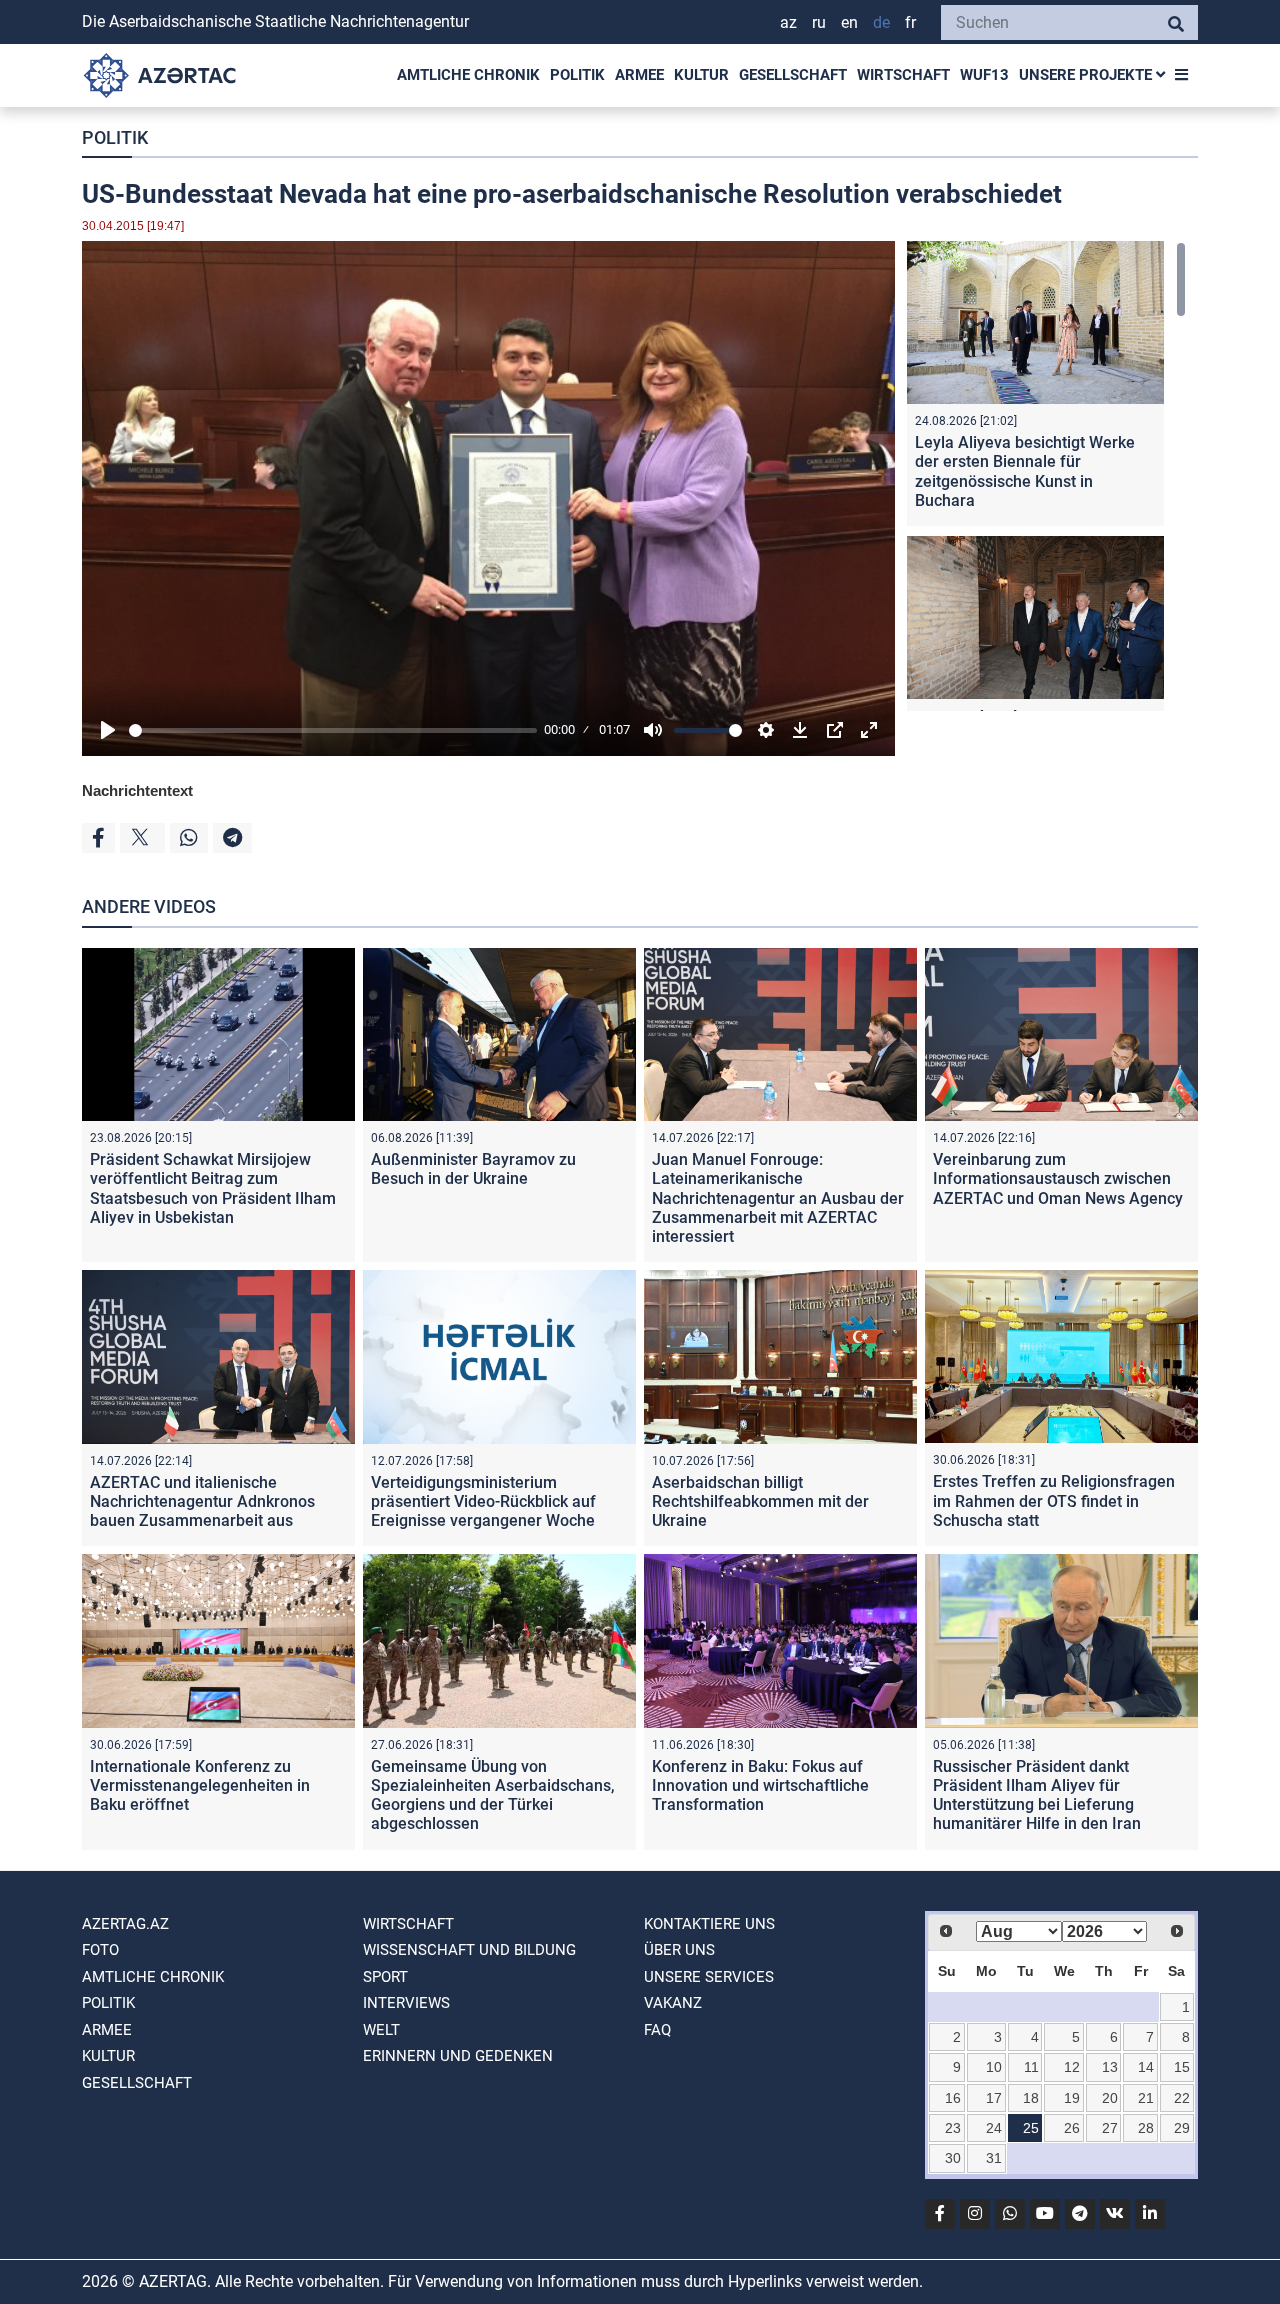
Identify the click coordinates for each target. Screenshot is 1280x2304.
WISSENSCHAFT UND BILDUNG (469, 1950)
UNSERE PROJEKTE (1087, 75)
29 (1182, 2128)
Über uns (679, 1950)
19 (1072, 2098)
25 (1031, 2128)
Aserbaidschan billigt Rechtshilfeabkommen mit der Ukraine (760, 1501)
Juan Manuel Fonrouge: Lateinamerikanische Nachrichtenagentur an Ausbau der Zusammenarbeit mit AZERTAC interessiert (778, 1198)
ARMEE (639, 75)
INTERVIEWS (406, 2003)
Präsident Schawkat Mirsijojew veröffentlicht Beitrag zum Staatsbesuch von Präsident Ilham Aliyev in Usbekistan (213, 1188)
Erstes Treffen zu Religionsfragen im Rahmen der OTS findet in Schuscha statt (1054, 1500)
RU (819, 22)
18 (1031, 2098)
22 (1182, 2098)
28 (1146, 2128)
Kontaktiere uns (709, 1924)
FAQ (657, 2030)
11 (1031, 2067)
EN (849, 22)
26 (1072, 2128)
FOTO (100, 1950)
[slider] (333, 730)
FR (910, 22)
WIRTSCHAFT (903, 75)
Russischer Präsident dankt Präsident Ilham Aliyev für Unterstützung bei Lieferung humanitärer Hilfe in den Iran (1037, 1795)
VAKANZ (673, 2003)
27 (1110, 2128)
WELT (381, 2030)
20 (1110, 2098)
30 (953, 2158)
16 (953, 2098)
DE (881, 22)
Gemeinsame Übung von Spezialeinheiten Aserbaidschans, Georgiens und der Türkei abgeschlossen (493, 1795)
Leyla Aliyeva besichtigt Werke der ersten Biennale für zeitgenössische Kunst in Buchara (1025, 471)
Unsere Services (709, 1977)
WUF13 (984, 75)
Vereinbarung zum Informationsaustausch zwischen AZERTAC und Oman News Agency (1058, 1178)
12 (1072, 2067)
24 (994, 2128)
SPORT (385, 1977)
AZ (788, 22)
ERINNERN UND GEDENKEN (458, 2056)
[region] (1046, 476)
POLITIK (577, 75)
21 (1146, 2098)
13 (1110, 2067)
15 (1182, 2067)
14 (1146, 2067)
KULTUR (701, 75)
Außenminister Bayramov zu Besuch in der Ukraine (473, 1169)
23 (953, 2128)
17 (994, 2098)
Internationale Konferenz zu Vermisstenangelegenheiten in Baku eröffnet (200, 1785)
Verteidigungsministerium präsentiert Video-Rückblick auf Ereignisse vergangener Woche (483, 1501)
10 (994, 2067)
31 (994, 2158)
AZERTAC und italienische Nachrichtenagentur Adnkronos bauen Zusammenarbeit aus (202, 1501)
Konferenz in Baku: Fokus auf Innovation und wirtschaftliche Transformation (760, 1785)
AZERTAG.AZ (125, 1924)
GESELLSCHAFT (793, 75)
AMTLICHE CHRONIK (468, 75)
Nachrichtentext (137, 790)
